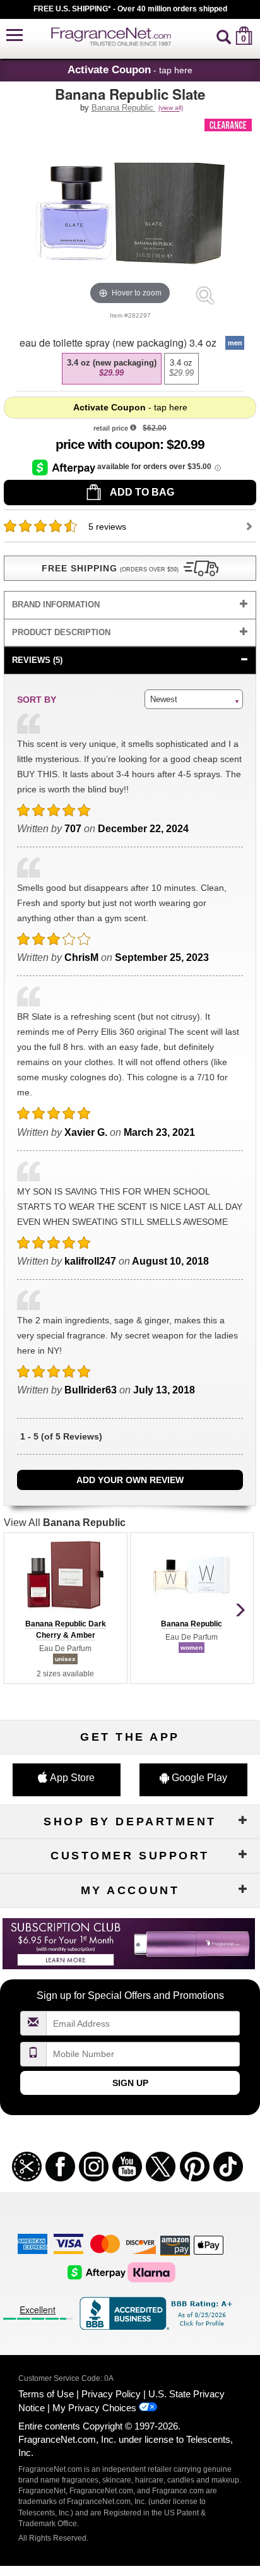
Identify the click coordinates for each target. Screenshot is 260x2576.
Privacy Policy (111, 2394)
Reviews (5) (37, 660)
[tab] (130, 605)
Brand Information (56, 605)
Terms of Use (46, 2394)
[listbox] (130, 369)
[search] (224, 36)
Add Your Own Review (130, 1480)
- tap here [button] (130, 69)
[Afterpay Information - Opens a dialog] (65, 467)
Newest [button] (164, 699)
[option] (112, 369)
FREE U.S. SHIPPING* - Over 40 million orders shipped (130, 9)
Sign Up (130, 2083)
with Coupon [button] (108, 444)
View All (65, 1523)
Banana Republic (124, 108)
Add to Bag (141, 492)
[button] (15, 36)
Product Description (61, 632)
